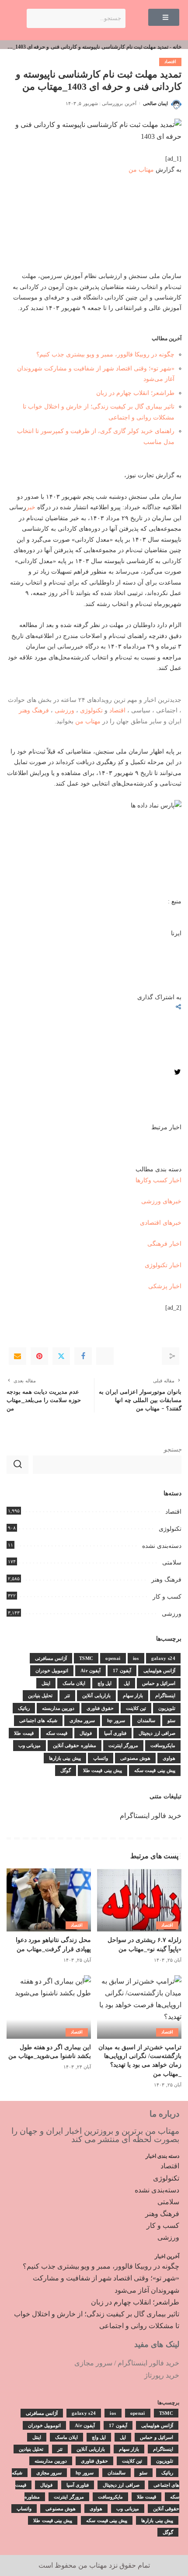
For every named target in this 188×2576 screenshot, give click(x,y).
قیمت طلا (24, 1733)
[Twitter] (61, 1356)
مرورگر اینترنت (123, 1745)
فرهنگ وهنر (34, 710)
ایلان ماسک (74, 1683)
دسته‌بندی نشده (162, 1546)
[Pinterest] (39, 1356)
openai (113, 1658)
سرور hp (116, 1720)
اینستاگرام (165, 1695)
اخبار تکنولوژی (163, 1265)
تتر (67, 1695)
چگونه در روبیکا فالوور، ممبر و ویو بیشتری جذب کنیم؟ (105, 354)
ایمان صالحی (155, 103)
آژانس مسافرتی (51, 1658)
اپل (127, 1683)
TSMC (86, 1658)
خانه (177, 47)
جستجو (173, 1450)
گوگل (66, 1770)
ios (136, 1658)
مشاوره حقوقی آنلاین (75, 1745)
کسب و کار (167, 1597)
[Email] (17, 1356)
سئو (171, 1720)
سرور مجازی (82, 1720)
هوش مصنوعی (135, 1758)
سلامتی (172, 1563)
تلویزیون (167, 1708)
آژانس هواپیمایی (159, 1670)
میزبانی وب (30, 1745)
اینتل (46, 1683)
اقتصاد (170, 62)
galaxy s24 (163, 1658)
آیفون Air (91, 1670)
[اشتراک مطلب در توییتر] (178, 1074)
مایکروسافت (163, 1745)
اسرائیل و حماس (159, 1683)
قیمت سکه (57, 1733)
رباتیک (24, 1708)
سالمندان (146, 1720)
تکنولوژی (91, 710)
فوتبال (86, 1733)
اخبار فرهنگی (164, 1244)
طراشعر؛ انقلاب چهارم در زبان (135, 393)
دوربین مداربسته (58, 1708)
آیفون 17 (122, 1670)
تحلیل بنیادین (40, 1695)
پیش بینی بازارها (65, 1758)
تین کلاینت (136, 1708)
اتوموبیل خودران (52, 1670)
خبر (31, 507)
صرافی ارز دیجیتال (157, 1733)
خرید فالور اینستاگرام (151, 1816)
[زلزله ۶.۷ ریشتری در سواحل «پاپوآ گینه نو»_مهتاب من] (139, 1900)
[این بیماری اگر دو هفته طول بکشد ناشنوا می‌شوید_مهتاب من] (49, 2007)
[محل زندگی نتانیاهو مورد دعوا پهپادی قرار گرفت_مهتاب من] (49, 1900)
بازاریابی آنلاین (96, 1695)
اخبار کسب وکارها (158, 1180)
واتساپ (101, 1758)
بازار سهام (133, 1695)
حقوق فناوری (100, 1708)
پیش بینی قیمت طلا (103, 1770)
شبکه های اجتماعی (38, 1720)
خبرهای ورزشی (161, 1201)
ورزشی (64, 710)
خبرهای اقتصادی (161, 1223)
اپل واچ (104, 1683)
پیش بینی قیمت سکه (155, 1770)
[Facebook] (83, 1356)
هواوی (169, 1758)
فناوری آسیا (115, 1733)
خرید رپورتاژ (162, 2375)
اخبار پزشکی (165, 1286)
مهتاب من (141, 169)
